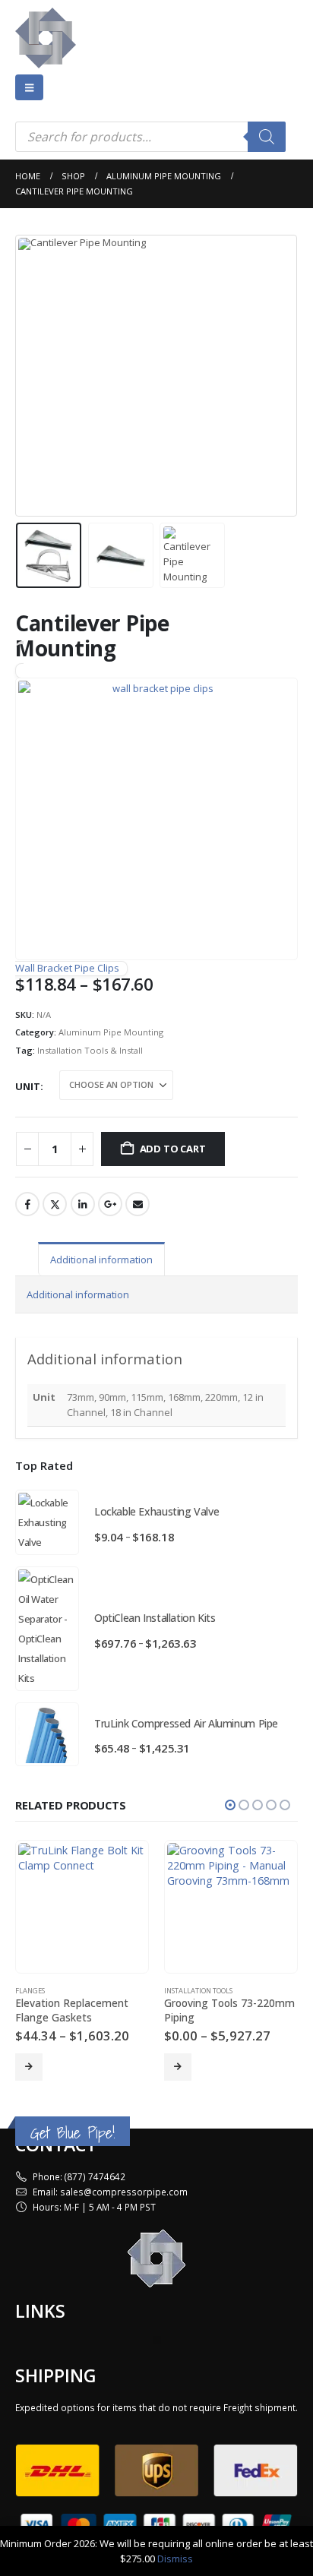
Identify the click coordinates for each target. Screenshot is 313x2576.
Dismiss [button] (175, 2559)
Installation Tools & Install (90, 1050)
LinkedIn (83, 1204)
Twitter (55, 1204)
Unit (28, 1086)
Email (138, 1204)
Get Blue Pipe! (73, 2133)
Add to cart (173, 1149)
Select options (29, 2067)
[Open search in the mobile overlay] (150, 137)
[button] (34, 375)
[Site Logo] (46, 38)
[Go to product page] (47, 1522)
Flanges (30, 1991)
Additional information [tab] (101, 1260)
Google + (110, 1204)
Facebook (27, 1204)
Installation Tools (198, 1991)
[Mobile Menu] (29, 87)
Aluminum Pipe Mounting (111, 1032)
